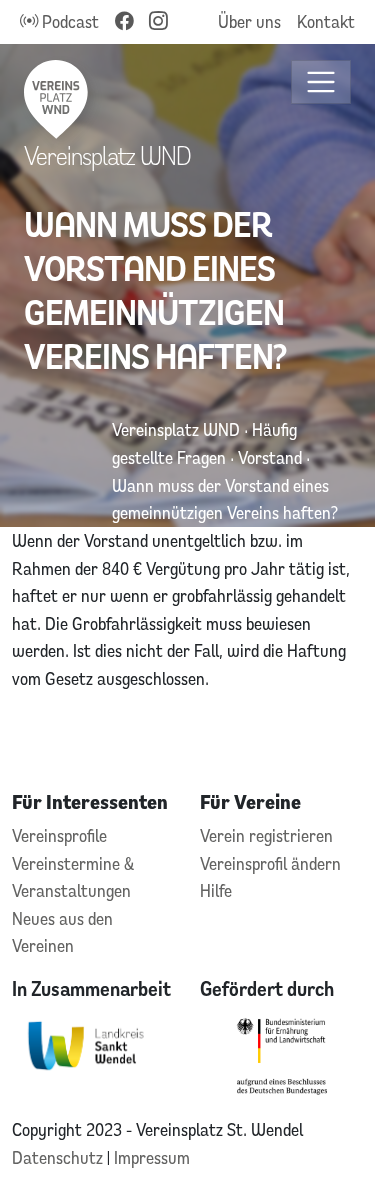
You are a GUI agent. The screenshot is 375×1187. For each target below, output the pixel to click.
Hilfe (216, 890)
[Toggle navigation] (321, 82)
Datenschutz (59, 1157)
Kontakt (326, 21)
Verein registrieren (266, 835)
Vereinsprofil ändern (270, 863)
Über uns (249, 21)
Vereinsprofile (59, 835)
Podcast (68, 21)
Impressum (152, 1157)
